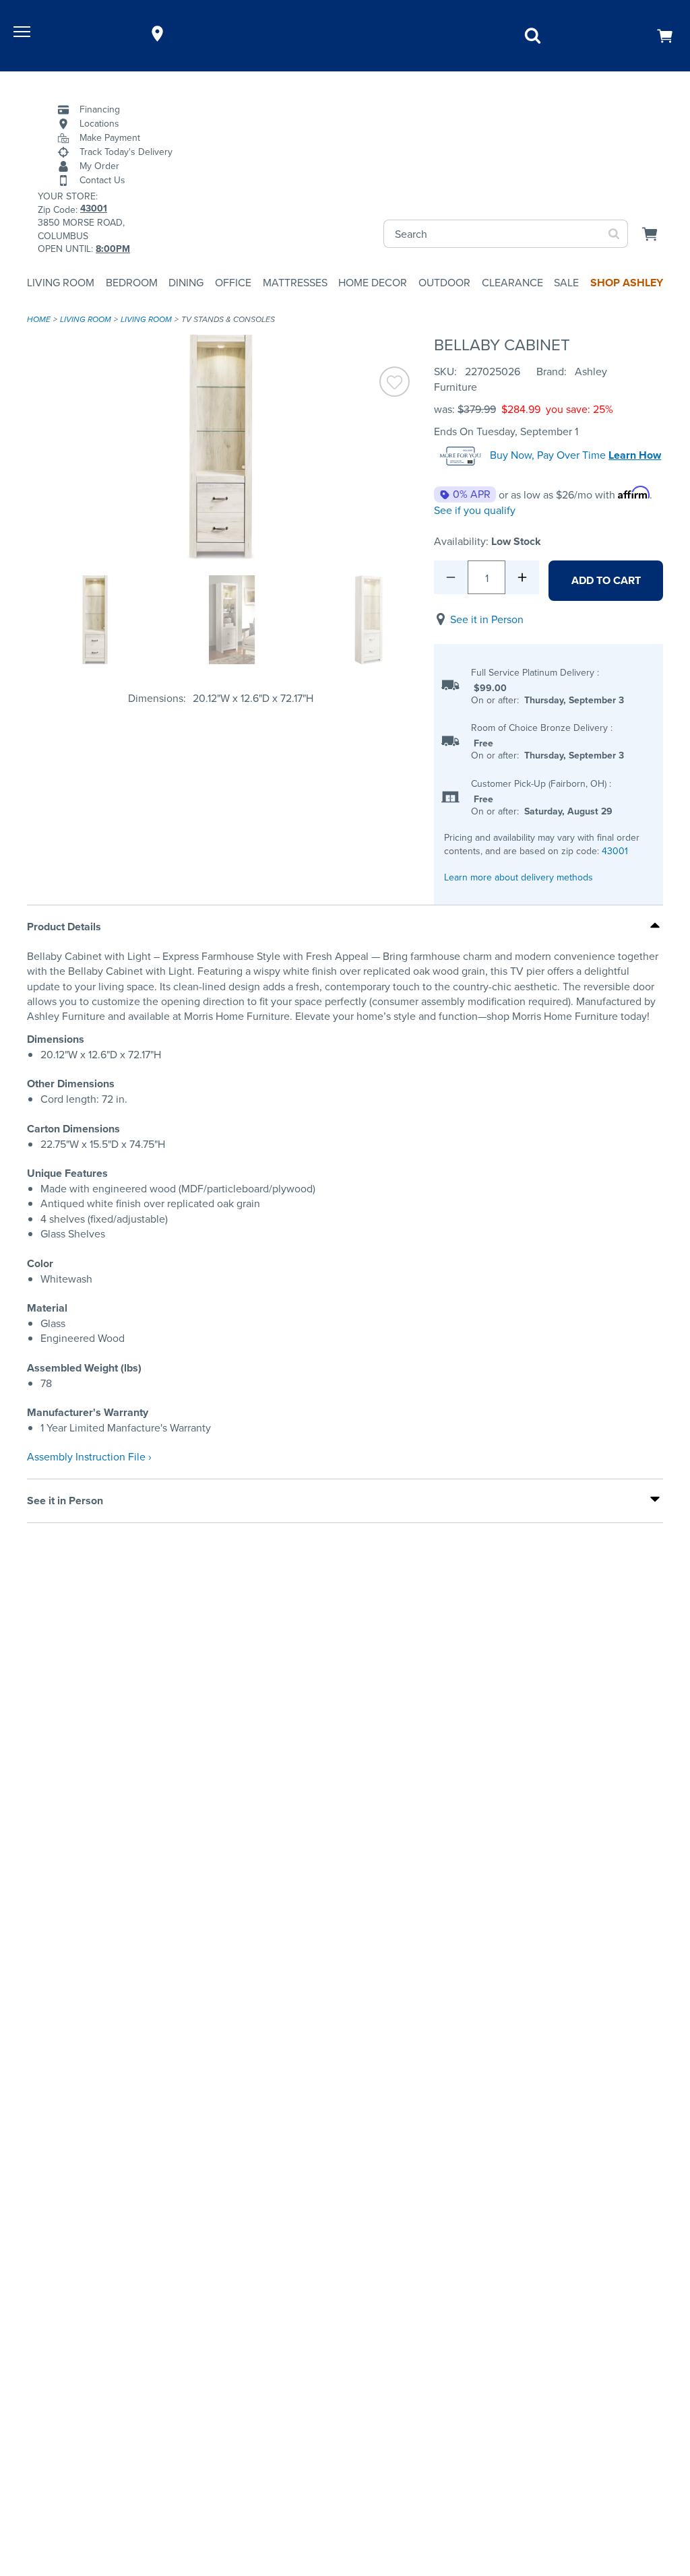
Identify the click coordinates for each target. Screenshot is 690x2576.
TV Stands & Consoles (228, 319)
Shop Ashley (627, 283)
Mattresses (295, 283)
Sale (566, 283)
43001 (615, 851)
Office (233, 283)
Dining (186, 283)
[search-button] (614, 234)
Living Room (61, 283)
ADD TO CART (606, 580)
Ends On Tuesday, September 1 (506, 431)
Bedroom (132, 283)
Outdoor (444, 283)
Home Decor (373, 283)
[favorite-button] (395, 384)
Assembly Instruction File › (89, 1457)
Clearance (512, 283)
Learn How (635, 455)
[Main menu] (24, 34)
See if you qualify (475, 510)
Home (39, 319)
